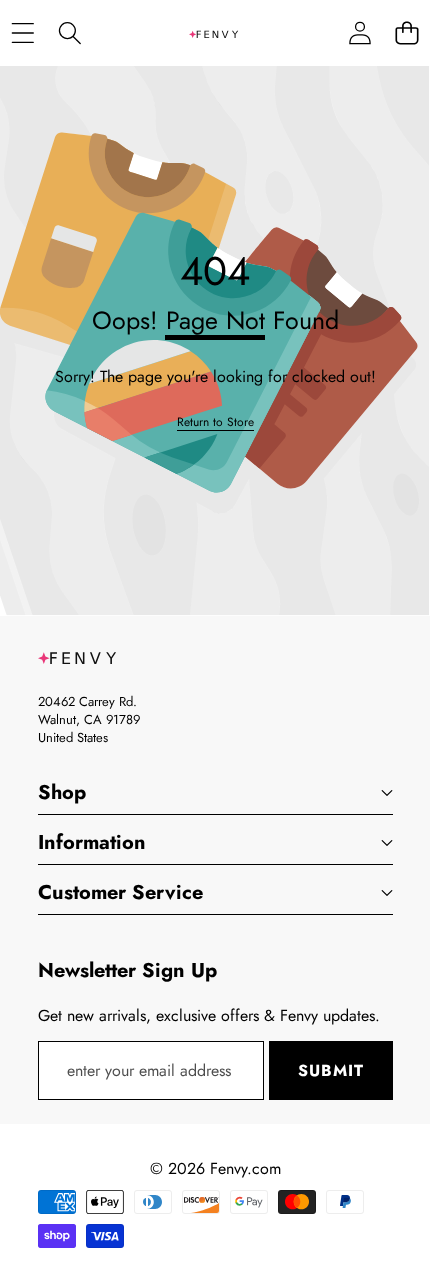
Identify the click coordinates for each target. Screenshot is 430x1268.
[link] (215, 422)
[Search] (69, 33)
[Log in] (359, 33)
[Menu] (22, 33)
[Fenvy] (214, 33)
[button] (406, 33)
